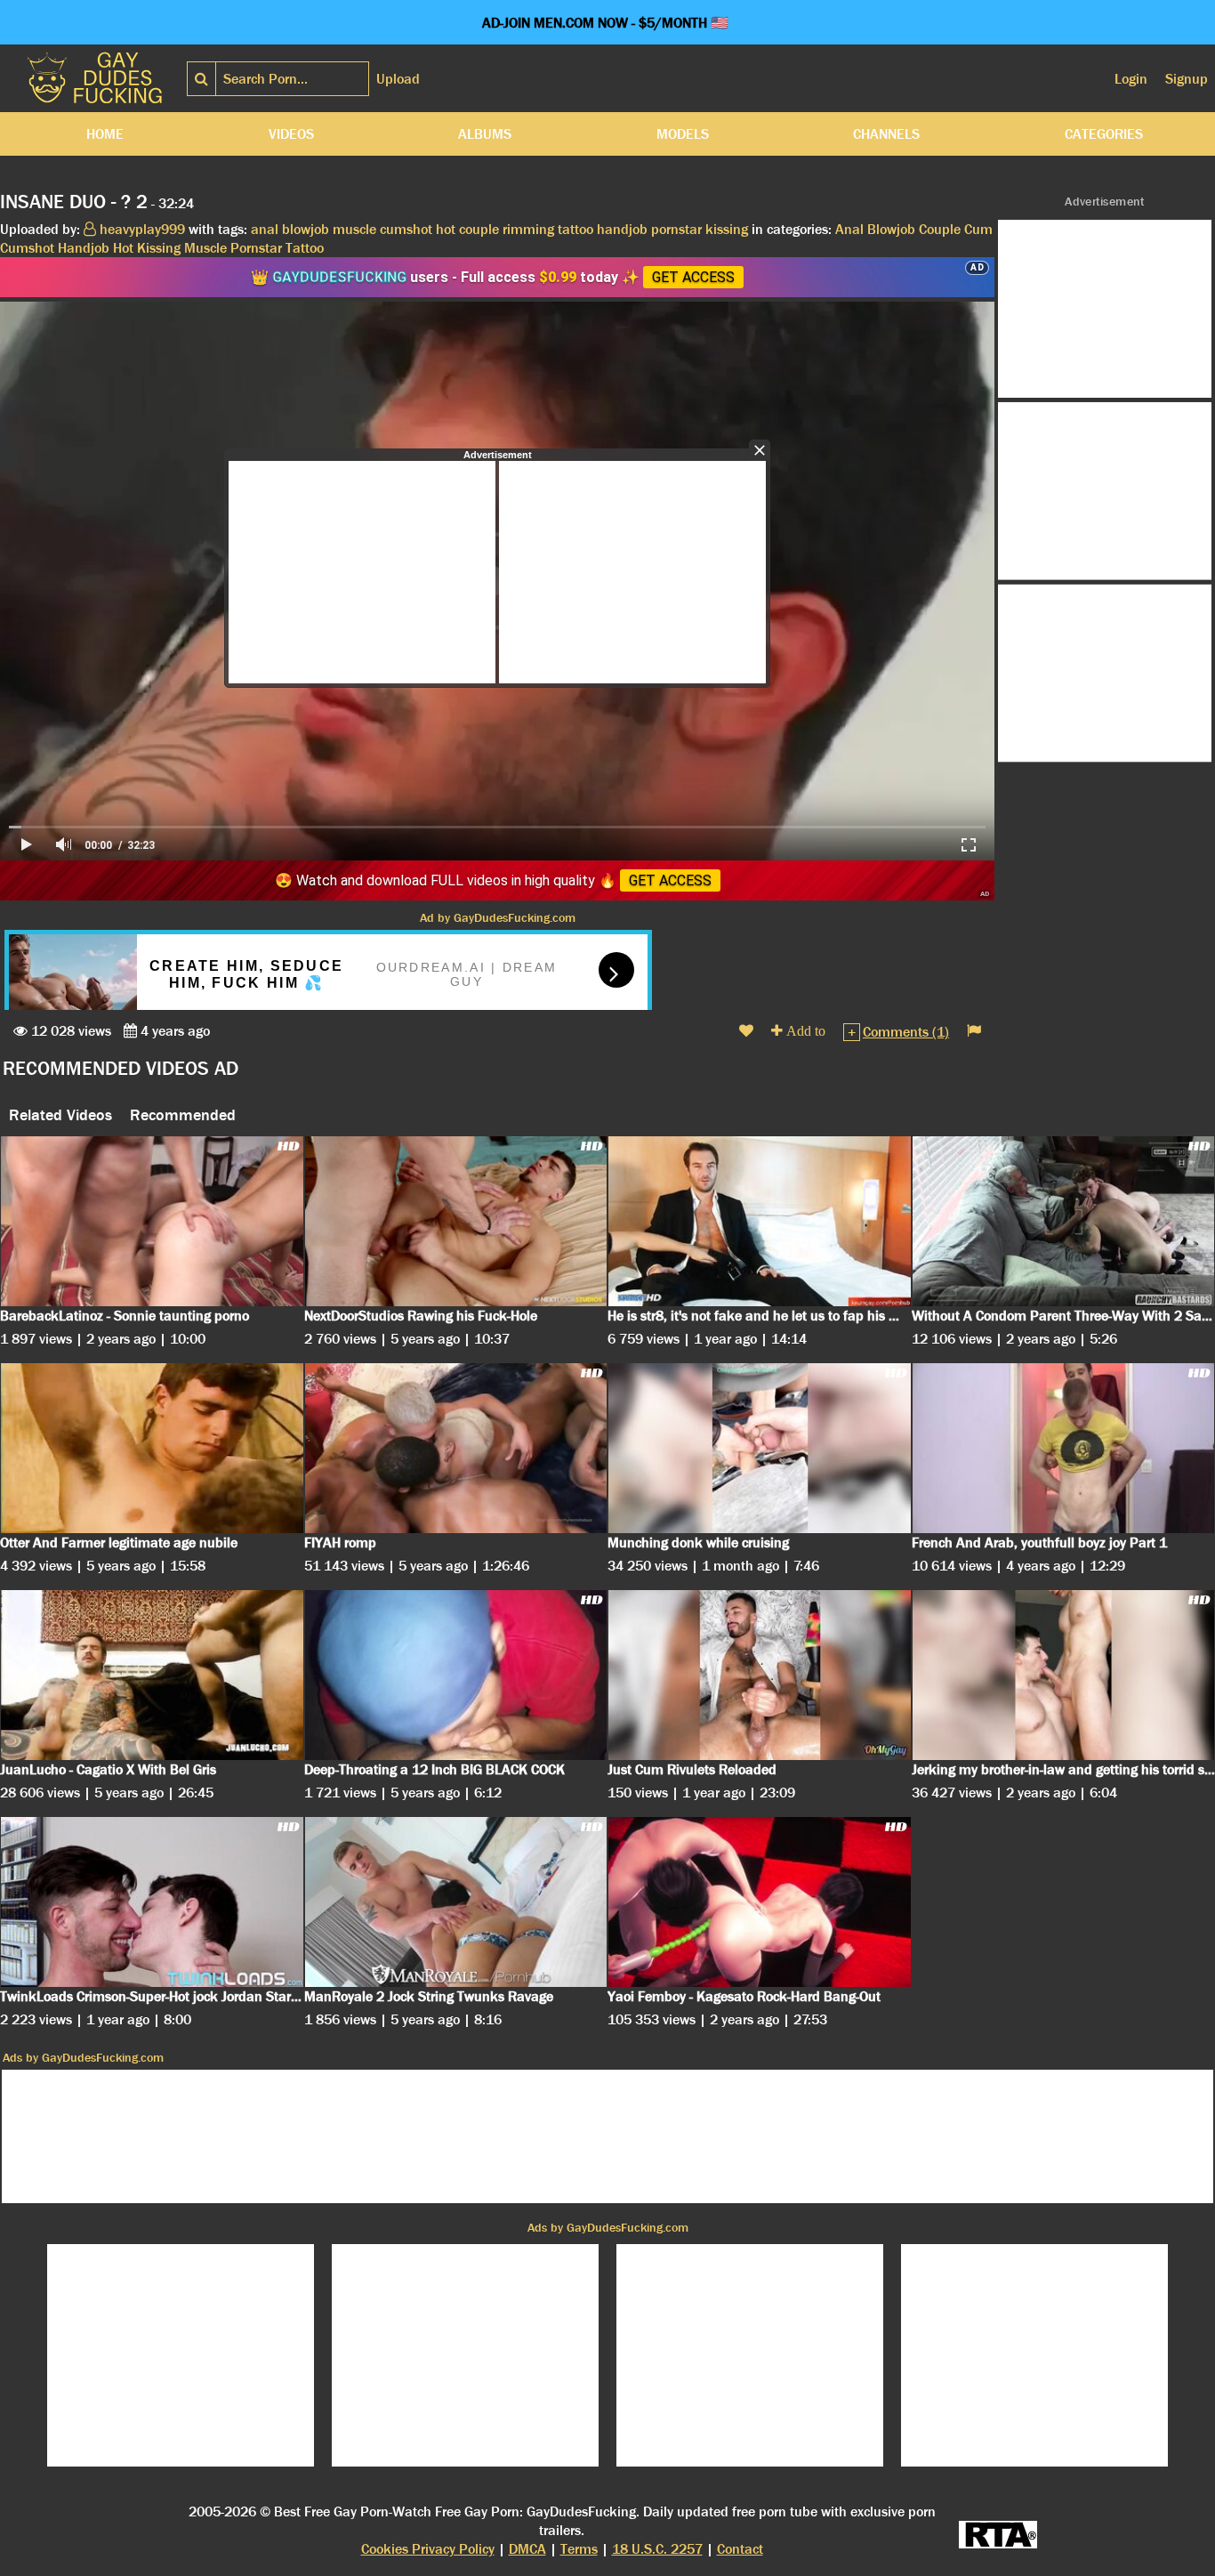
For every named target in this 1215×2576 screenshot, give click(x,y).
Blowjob (891, 229)
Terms (579, 2549)
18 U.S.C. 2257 (657, 2549)
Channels (886, 134)
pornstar (676, 229)
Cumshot (27, 248)
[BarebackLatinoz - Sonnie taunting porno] (152, 1221)
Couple (940, 229)
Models (683, 134)
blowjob (306, 229)
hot (446, 229)
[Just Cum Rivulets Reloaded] (760, 1675)
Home (105, 134)
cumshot (406, 229)
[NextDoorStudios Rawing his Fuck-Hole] (456, 1221)
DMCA (527, 2549)
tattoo (575, 229)
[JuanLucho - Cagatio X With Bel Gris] (152, 1675)
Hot (123, 248)
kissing (727, 229)
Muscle (205, 248)
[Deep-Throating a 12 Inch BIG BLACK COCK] (456, 1675)
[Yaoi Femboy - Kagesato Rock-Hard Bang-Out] (760, 1902)
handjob (622, 229)
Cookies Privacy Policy (428, 2549)
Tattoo (305, 248)
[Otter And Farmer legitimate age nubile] (152, 1448)
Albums (485, 134)
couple (479, 229)
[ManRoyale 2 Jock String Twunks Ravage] (456, 1902)
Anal (849, 229)
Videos (291, 134)
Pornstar (256, 248)
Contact (740, 2549)
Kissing (159, 248)
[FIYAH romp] (456, 1448)
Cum (978, 229)
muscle (354, 229)
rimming (528, 229)
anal (265, 229)
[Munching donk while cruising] (760, 1448)
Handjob (84, 248)
